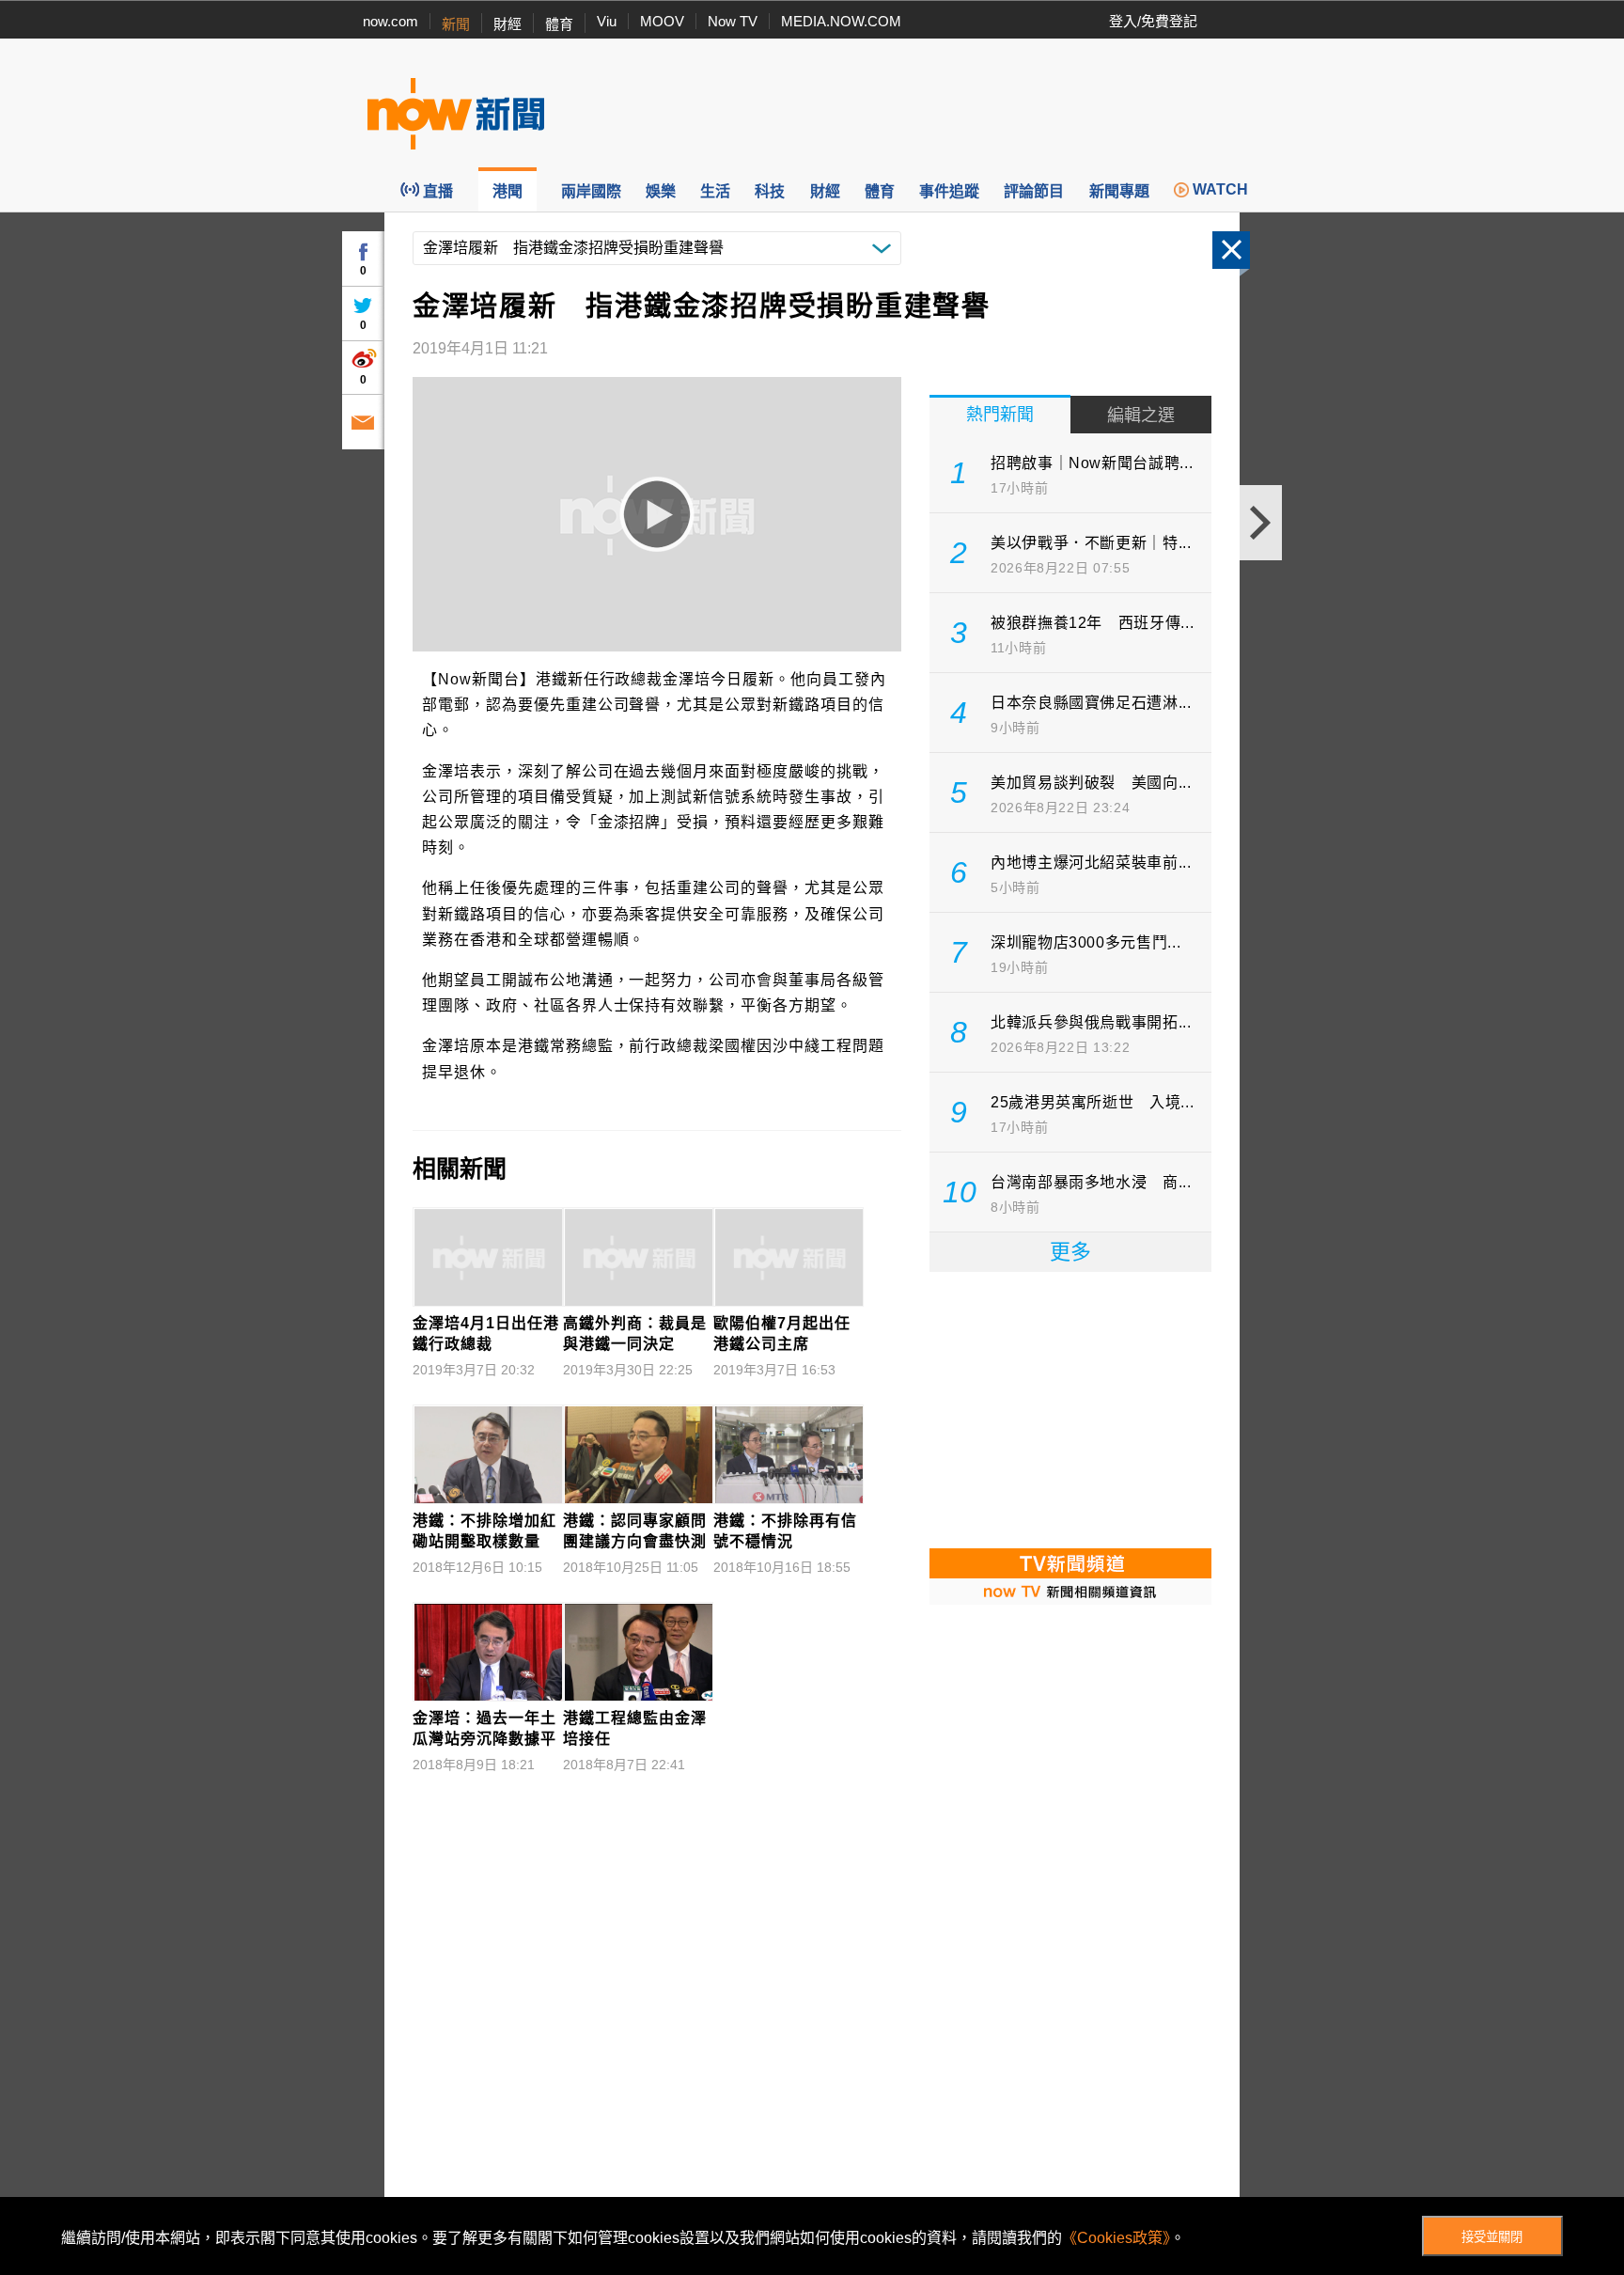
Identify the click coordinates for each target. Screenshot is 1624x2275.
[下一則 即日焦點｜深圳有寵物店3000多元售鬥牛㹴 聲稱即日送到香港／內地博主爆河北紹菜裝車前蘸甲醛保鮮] (1261, 523)
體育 (559, 24)
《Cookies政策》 (1116, 2238)
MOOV (662, 21)
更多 (1070, 1252)
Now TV (733, 21)
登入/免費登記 (1153, 21)
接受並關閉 (1492, 2237)
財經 (507, 24)
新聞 (456, 24)
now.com (390, 21)
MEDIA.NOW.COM (841, 21)
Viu (607, 21)
